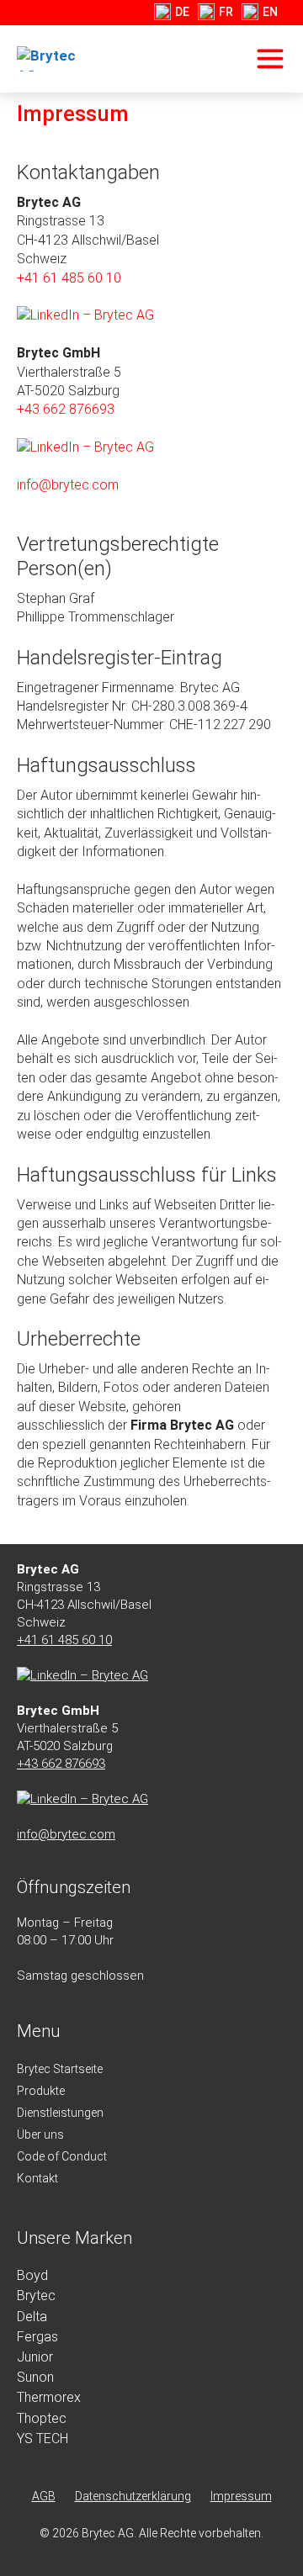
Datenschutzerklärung (133, 2496)
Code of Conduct (62, 2156)
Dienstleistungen (60, 2113)
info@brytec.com (68, 485)
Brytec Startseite (60, 2069)
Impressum (241, 2496)
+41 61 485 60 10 (69, 278)
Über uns (40, 2134)
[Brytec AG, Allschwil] (58, 59)
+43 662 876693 (66, 409)
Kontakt (37, 2178)
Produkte (41, 2091)
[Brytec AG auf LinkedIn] (85, 315)
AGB (44, 2496)
